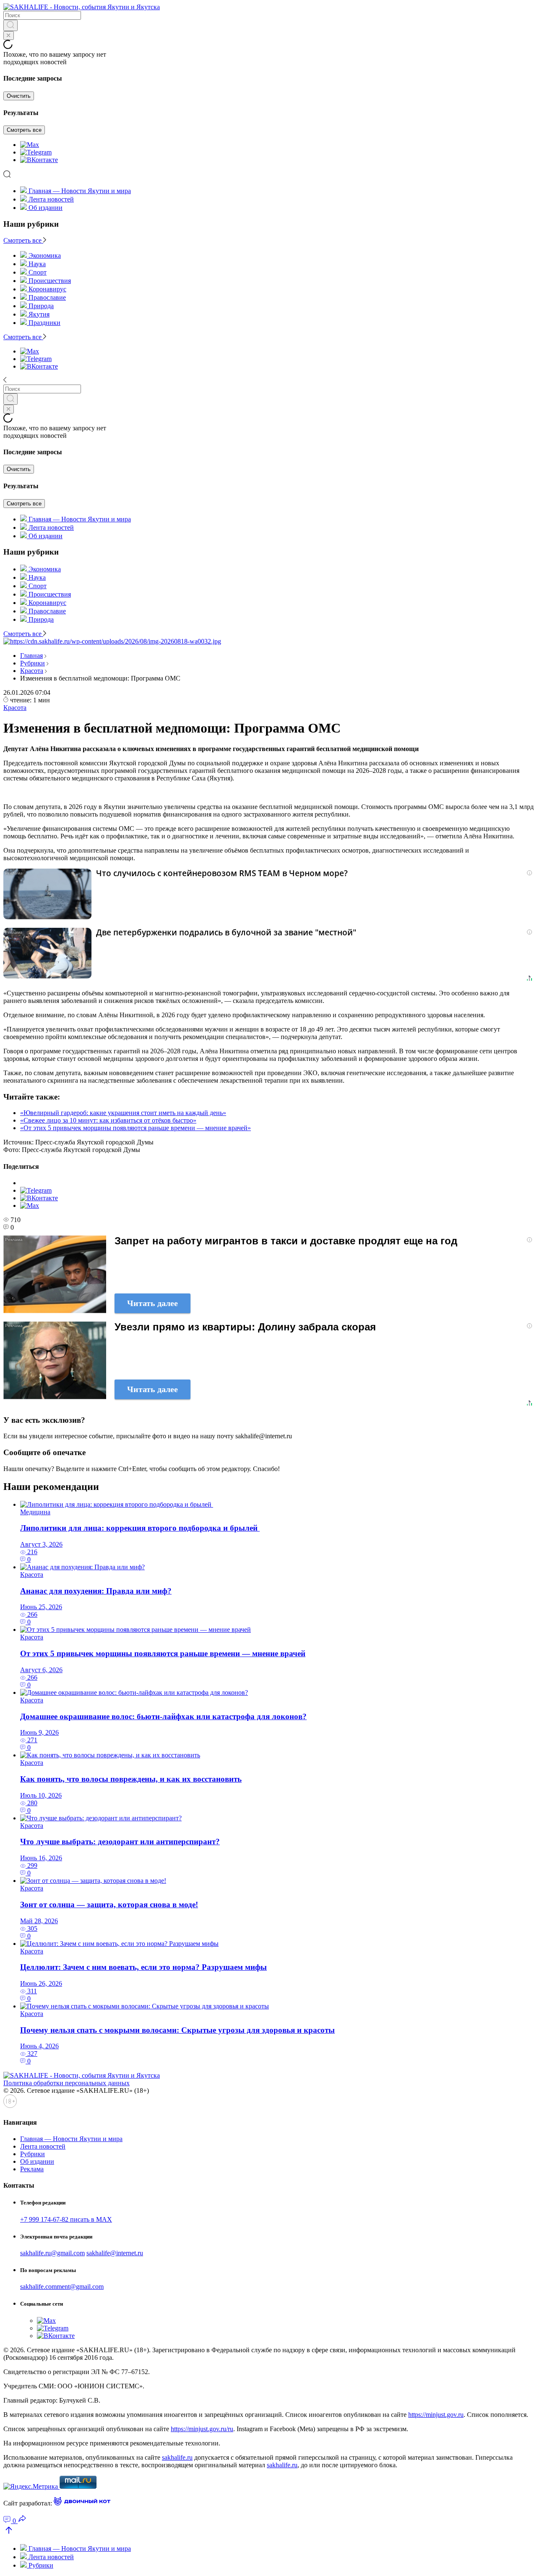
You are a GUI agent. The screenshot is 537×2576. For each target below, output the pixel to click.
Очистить (19, 96)
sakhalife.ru (177, 2457)
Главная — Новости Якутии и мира (80, 191)
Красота (32, 671)
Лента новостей (51, 199)
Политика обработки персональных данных (66, 2083)
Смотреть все (24, 130)
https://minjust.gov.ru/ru (202, 2429)
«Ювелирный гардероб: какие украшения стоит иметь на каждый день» (123, 1113)
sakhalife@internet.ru (115, 2253)
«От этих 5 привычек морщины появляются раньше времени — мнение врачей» (136, 1128)
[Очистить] (9, 35)
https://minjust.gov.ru (436, 2415)
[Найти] (10, 25)
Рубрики (33, 663)
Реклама (32, 2169)
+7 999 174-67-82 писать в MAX (66, 2219)
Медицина (35, 1512)
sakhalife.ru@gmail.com (52, 2253)
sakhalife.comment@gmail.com (62, 2287)
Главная (31, 656)
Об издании (46, 208)
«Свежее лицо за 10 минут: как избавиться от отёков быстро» (108, 1120)
